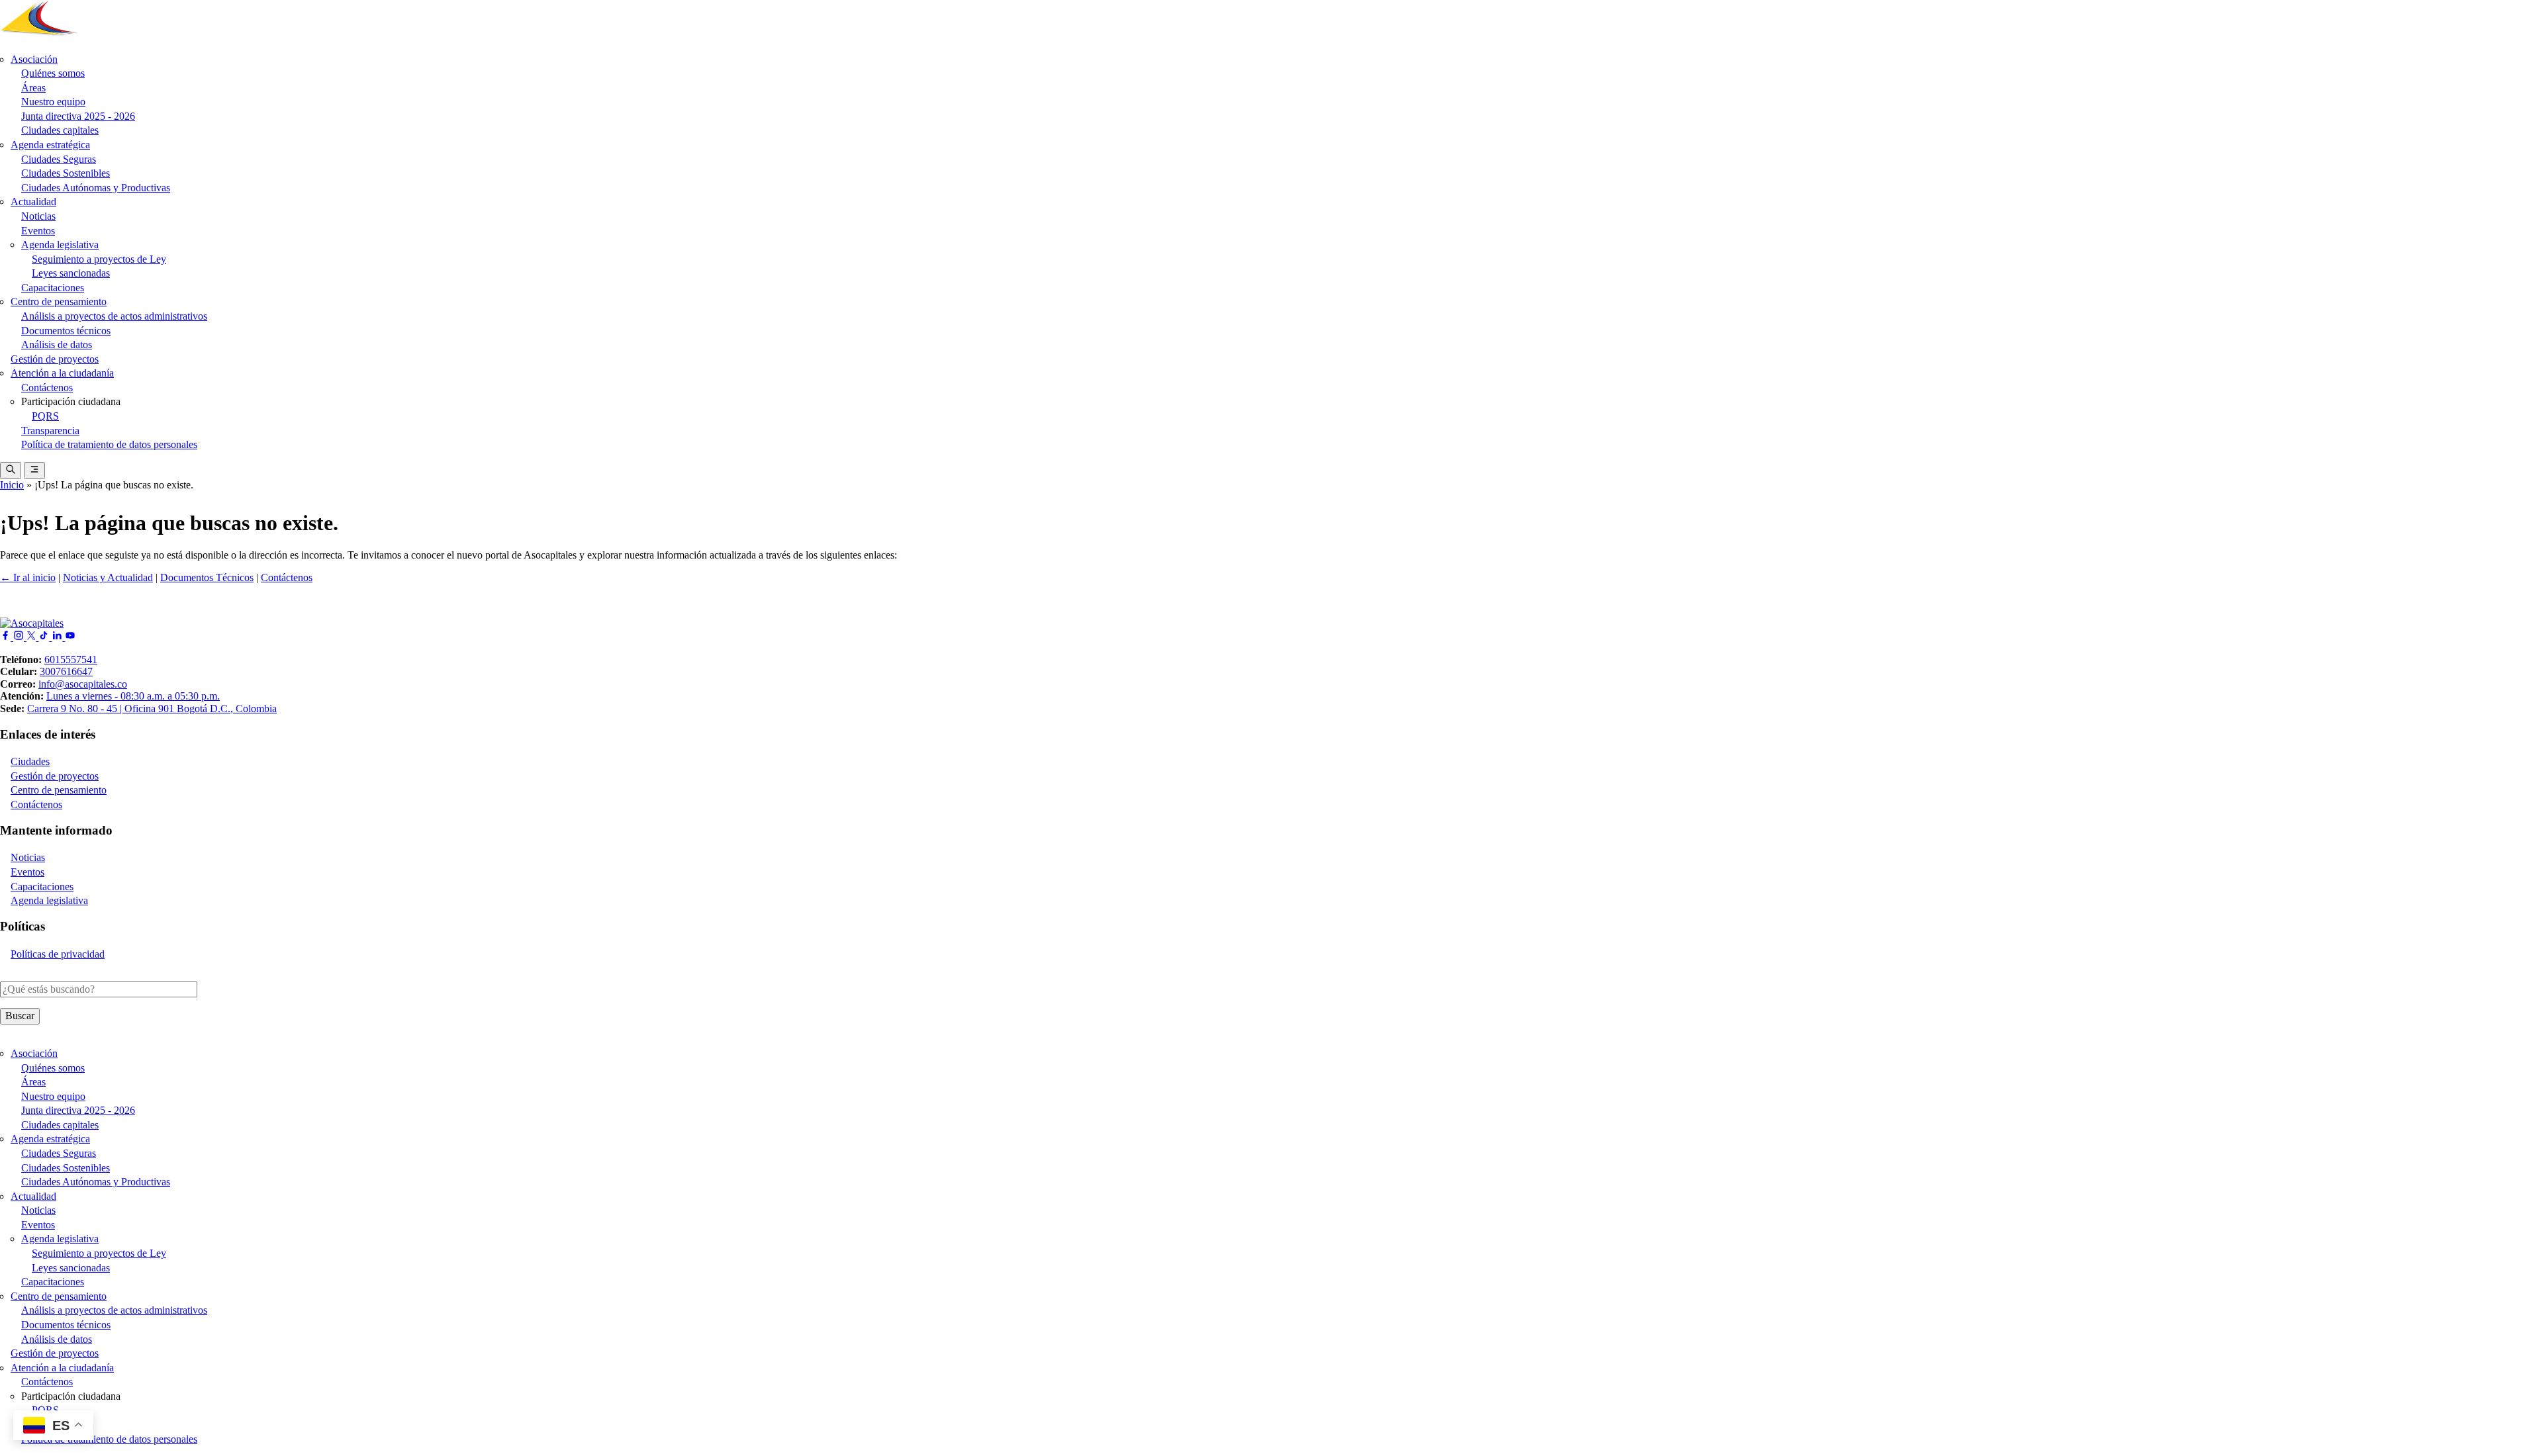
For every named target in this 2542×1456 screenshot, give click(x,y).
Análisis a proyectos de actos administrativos (114, 316)
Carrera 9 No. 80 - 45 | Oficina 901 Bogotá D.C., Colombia (152, 708)
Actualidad (33, 202)
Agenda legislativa (60, 245)
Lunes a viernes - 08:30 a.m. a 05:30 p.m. (133, 696)
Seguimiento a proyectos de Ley (99, 259)
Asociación (34, 59)
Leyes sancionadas (71, 273)
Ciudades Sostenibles (66, 173)
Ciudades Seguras (59, 159)
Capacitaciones (53, 288)
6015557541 (71, 660)
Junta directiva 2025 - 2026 (78, 116)
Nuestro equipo (53, 102)
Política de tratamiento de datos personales (109, 444)
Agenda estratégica (50, 145)
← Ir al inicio (28, 577)
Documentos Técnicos (207, 577)
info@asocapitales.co (83, 684)
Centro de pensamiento (59, 301)
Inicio (12, 485)
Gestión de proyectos (55, 359)
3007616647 (66, 671)
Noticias (38, 216)
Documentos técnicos (66, 331)
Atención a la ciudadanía (62, 373)
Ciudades (30, 761)
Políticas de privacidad (58, 954)
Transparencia (50, 431)
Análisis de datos (57, 344)
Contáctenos (47, 387)
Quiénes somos (53, 73)
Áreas (33, 88)
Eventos (38, 231)
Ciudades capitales (60, 130)
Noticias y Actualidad (108, 577)
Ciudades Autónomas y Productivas (96, 188)
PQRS (45, 416)
